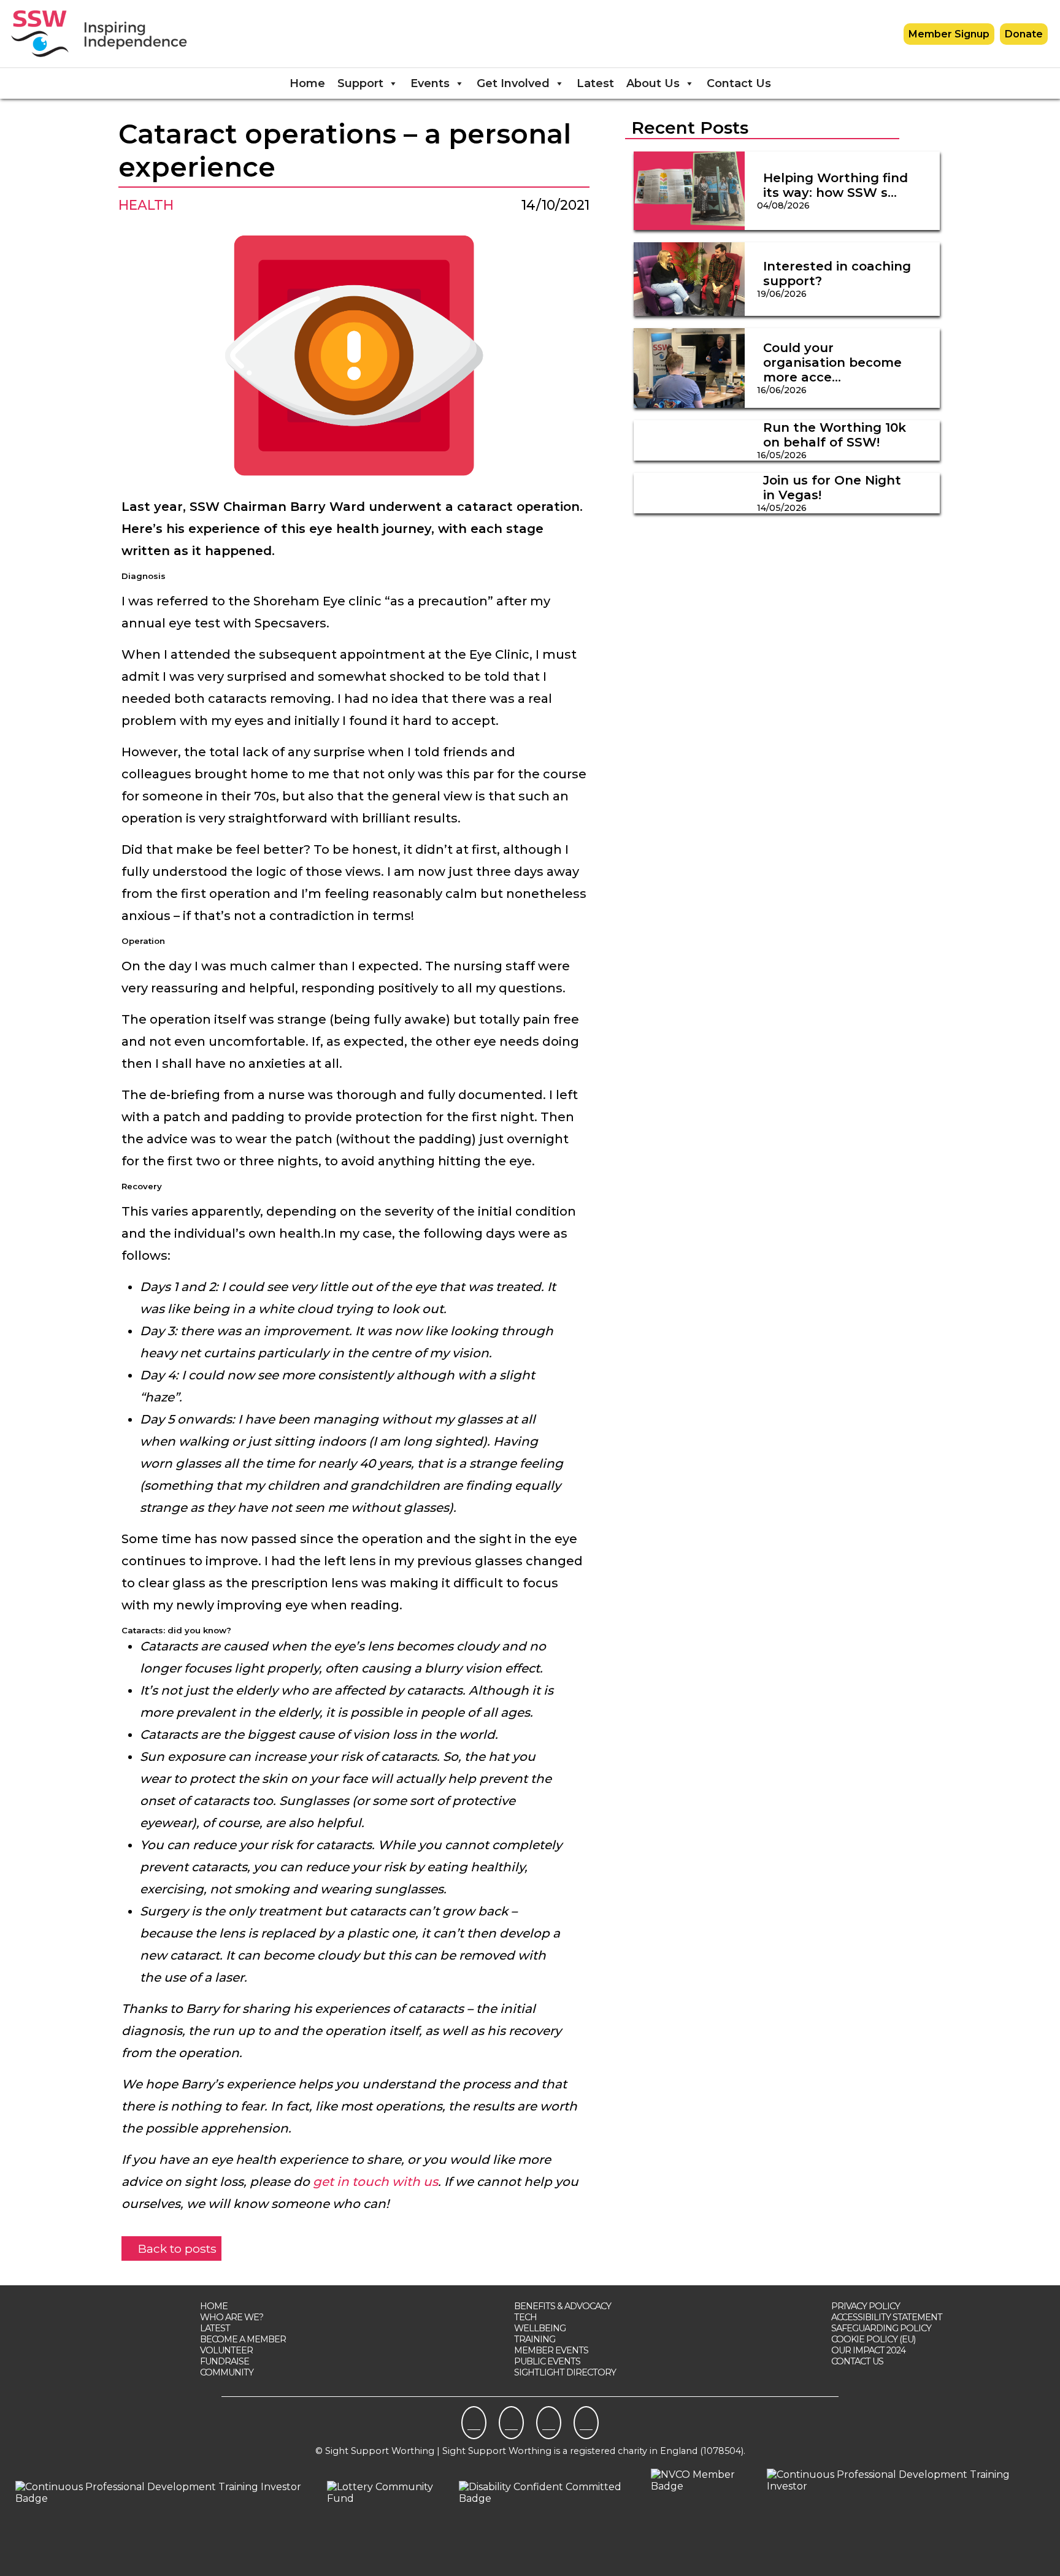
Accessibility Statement (887, 2317)
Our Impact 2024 (868, 2350)
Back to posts (176, 2248)
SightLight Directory (565, 2372)
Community (227, 2372)
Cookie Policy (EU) (873, 2339)
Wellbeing (540, 2328)
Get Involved (513, 83)
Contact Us (739, 83)
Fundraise (225, 2361)
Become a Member (243, 2339)
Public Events (547, 2361)
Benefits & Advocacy (563, 2306)
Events (430, 83)
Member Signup (949, 34)
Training (535, 2339)
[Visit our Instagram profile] (511, 2423)
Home (307, 83)
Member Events (551, 2350)
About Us (653, 83)
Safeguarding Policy (881, 2328)
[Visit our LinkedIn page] (549, 2423)
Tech (525, 2317)
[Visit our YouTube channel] (586, 2423)
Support (360, 83)
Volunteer (226, 2350)
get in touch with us (375, 2182)
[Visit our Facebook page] (474, 2423)
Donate (1024, 34)
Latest (595, 83)
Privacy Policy (866, 2306)
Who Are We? (232, 2317)
